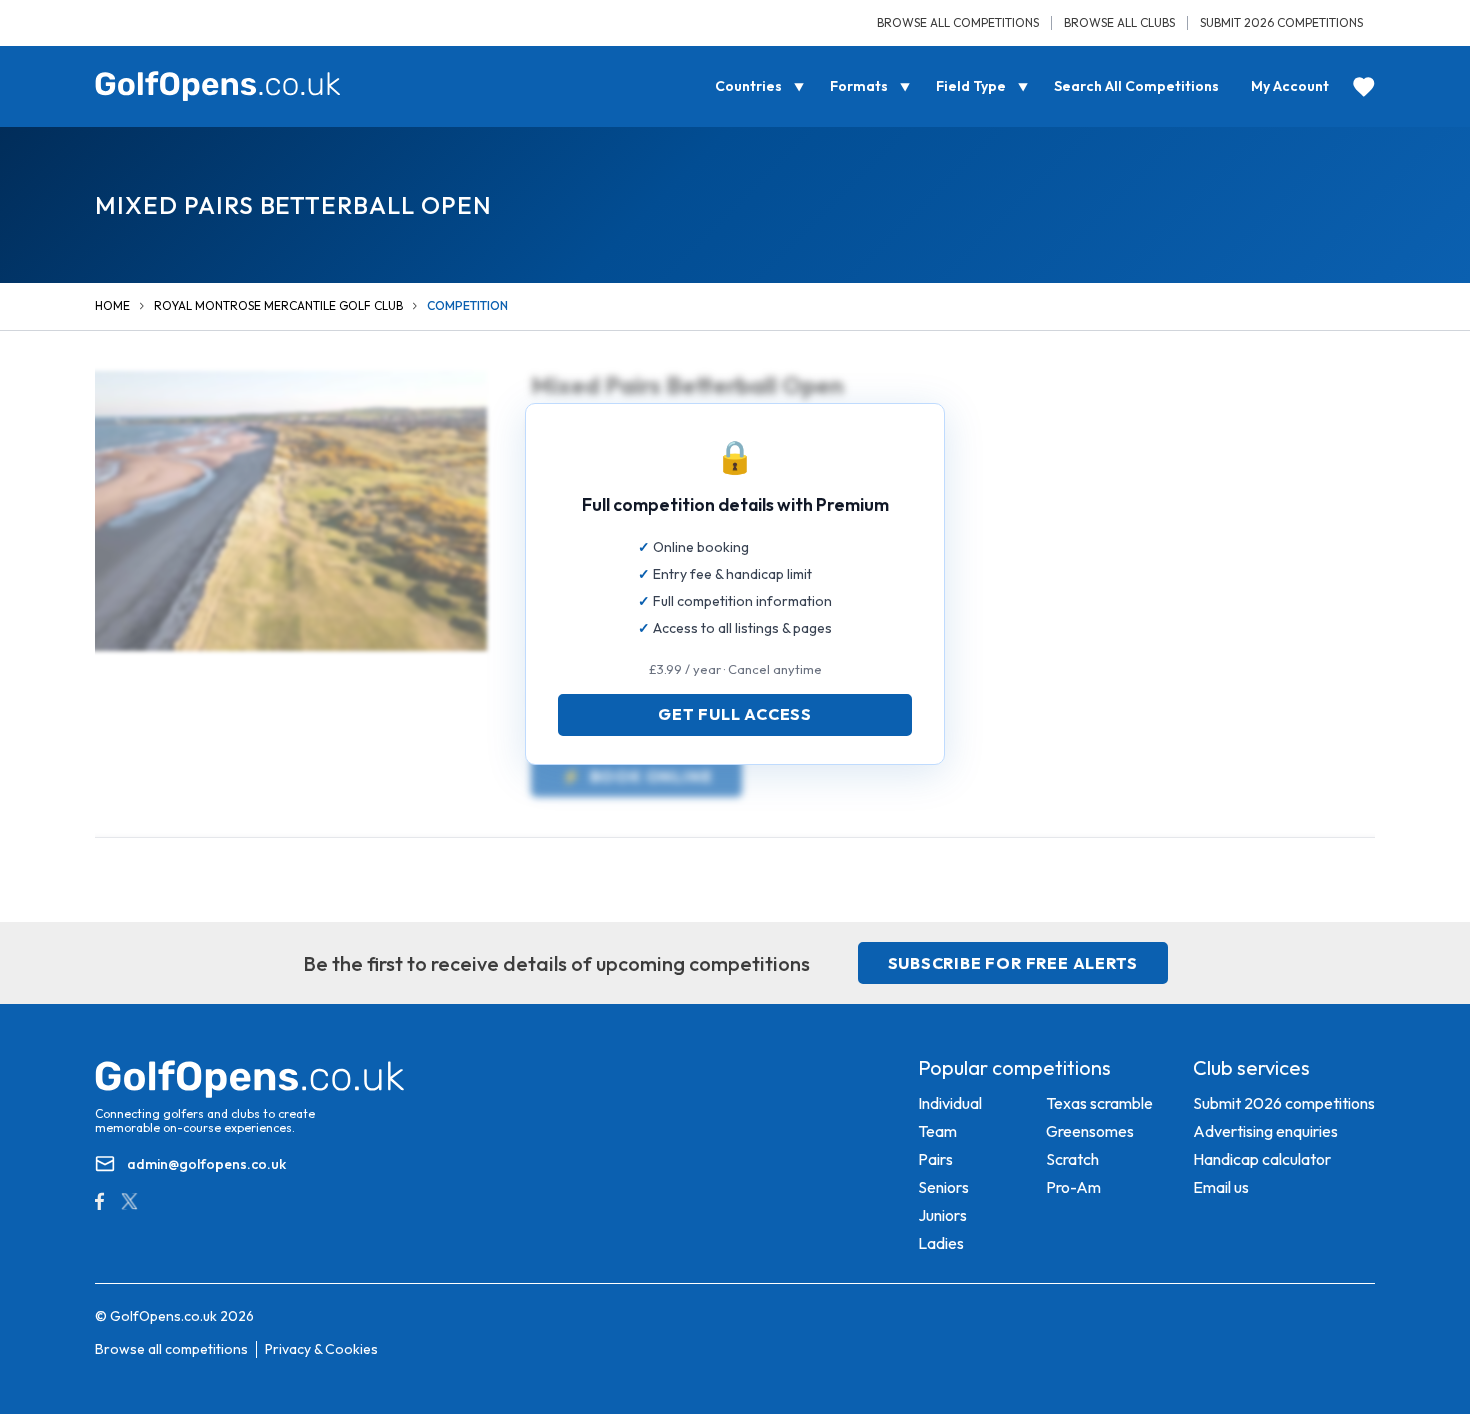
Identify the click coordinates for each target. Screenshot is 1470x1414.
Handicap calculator (1262, 1159)
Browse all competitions (958, 22)
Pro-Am (1073, 1187)
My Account (1290, 86)
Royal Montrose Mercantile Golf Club (278, 305)
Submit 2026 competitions (1281, 22)
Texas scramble (1099, 1103)
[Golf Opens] (218, 86)
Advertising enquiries (1265, 1131)
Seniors (943, 1187)
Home (112, 305)
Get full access (735, 714)
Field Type (971, 86)
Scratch (1072, 1159)
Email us (1221, 1187)
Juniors (942, 1215)
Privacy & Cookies (321, 1349)
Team (937, 1131)
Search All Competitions (1136, 86)
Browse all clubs (1119, 22)
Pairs (935, 1159)
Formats (859, 86)
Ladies (941, 1243)
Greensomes (1090, 1131)
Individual (950, 1103)
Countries (748, 86)
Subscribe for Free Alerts (1013, 963)
